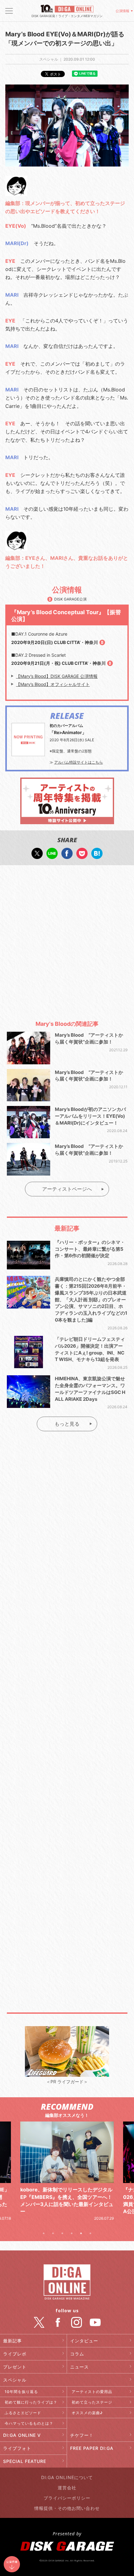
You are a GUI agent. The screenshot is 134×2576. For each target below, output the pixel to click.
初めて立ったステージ (92, 2402)
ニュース (79, 2367)
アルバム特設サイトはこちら (79, 762)
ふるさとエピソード (23, 2413)
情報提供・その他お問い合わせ (67, 2508)
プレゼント (15, 2367)
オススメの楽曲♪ (87, 2413)
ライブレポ (15, 2354)
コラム (77, 2354)
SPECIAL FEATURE (25, 2461)
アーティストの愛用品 (92, 2392)
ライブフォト (17, 2448)
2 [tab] (53, 2233)
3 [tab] (62, 2233)
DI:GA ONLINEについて (67, 2477)
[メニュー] (9, 11)
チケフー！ (82, 2435)
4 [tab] (72, 2233)
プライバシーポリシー (67, 2498)
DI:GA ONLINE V (22, 2435)
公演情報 (122, 11)
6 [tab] (90, 2233)
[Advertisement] (67, 940)
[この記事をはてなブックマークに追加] (97, 856)
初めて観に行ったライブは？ (31, 2402)
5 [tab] (81, 2233)
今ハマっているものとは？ (29, 2423)
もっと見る (67, 1424)
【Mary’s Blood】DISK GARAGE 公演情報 (57, 676)
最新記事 (12, 2341)
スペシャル (15, 2380)
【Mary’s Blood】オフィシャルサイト (53, 684)
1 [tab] (44, 2233)
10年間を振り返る (21, 2392)
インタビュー (84, 2341)
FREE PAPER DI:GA (92, 2448)
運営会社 (67, 2488)
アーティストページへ (67, 1189)
